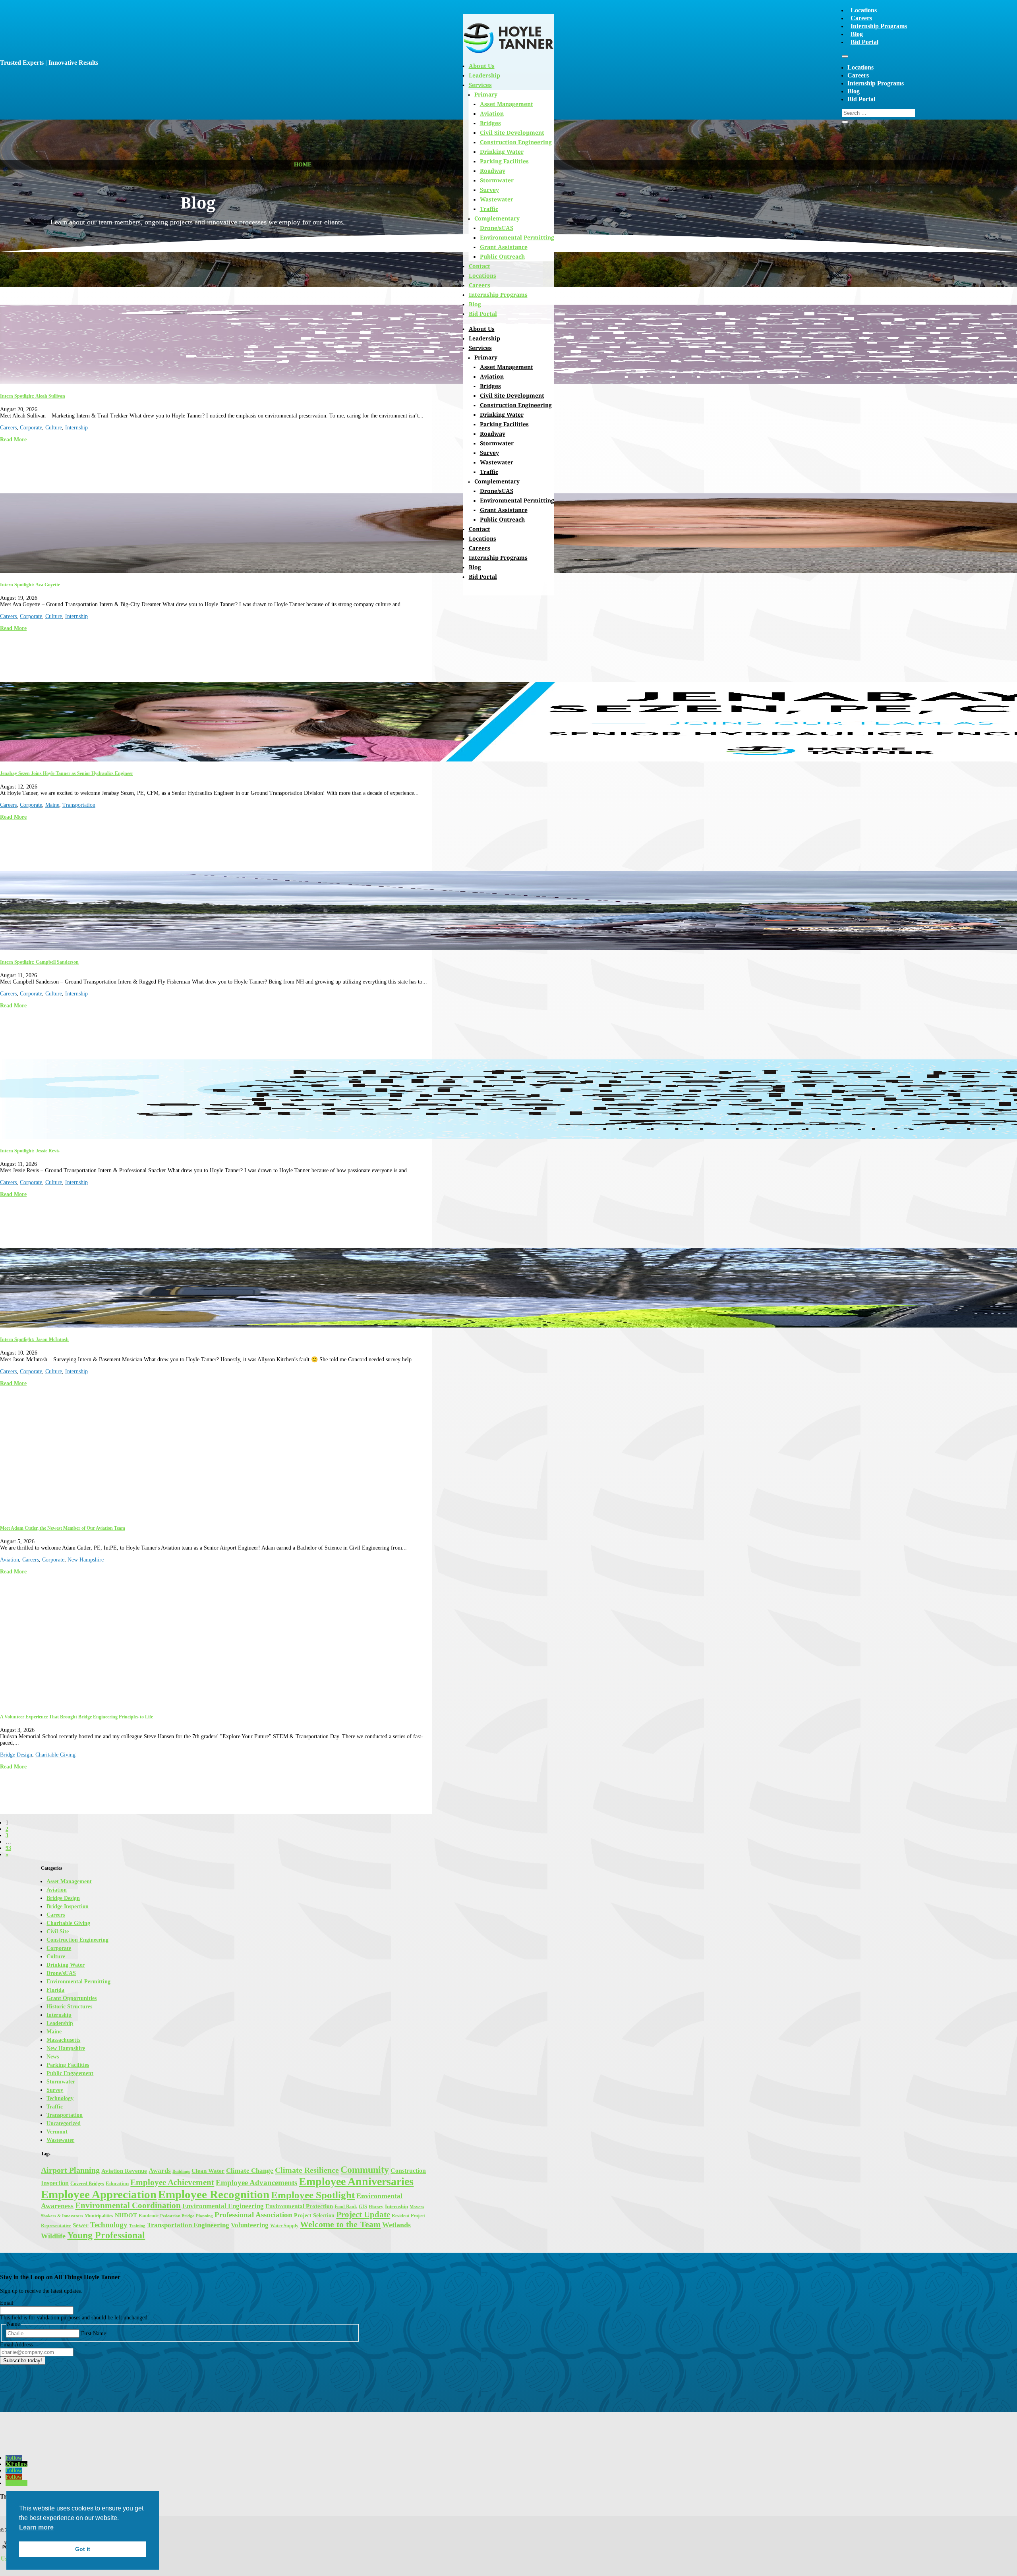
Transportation (79, 805)
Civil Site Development (512, 132)
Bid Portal (864, 42)
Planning (204, 2216)
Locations (864, 10)
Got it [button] (83, 2549)
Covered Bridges (87, 2184)
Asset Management (507, 367)
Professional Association (253, 2215)
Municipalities (99, 2216)
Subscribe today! (23, 2361)
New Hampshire (86, 1560)
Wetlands (396, 2225)
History (376, 2207)
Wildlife (53, 2236)
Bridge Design (16, 1755)
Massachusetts (63, 2040)
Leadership (484, 338)
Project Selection (314, 2215)
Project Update (363, 2215)
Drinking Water (502, 152)
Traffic (489, 209)
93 (8, 1848)
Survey (489, 190)
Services (480, 348)
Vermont (57, 2132)
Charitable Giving (55, 1755)
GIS (363, 2207)
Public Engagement (70, 2073)
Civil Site (58, 1932)
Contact (479, 266)
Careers (861, 18)
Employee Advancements (256, 2183)
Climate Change (250, 2171)
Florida (55, 1990)
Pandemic (149, 2216)
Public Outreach (502, 256)
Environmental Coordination (128, 2205)
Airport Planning (70, 2170)
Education (117, 2183)
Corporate (31, 428)
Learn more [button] (36, 2527)
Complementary (497, 218)
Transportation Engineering (188, 2225)
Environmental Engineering (223, 2206)
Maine (52, 805)
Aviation (492, 376)
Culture (54, 428)
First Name (94, 2333)
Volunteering (250, 2225)
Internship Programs (879, 26)
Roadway (493, 171)
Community (365, 2169)
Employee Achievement (172, 2182)
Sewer (81, 2225)
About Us (482, 329)
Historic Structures (69, 2007)
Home (303, 165)
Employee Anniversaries (356, 2181)
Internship (76, 428)
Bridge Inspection (68, 1906)
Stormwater (497, 180)
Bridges (490, 386)
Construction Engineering (516, 142)
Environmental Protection (299, 2206)
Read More (13, 440)
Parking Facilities (504, 161)
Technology (60, 2098)
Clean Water (208, 2171)
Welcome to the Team (340, 2224)
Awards (160, 2171)
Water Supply (284, 2226)
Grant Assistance (504, 247)
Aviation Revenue (124, 2171)
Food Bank (346, 2207)
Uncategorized (64, 2123)
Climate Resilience (307, 2170)
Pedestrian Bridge (177, 2216)
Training (137, 2226)
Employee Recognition (214, 2194)
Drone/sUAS (497, 228)
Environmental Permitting (517, 237)
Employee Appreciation (99, 2194)
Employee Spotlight (313, 2195)
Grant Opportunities (72, 1998)
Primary (486, 357)
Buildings (181, 2171)
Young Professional (106, 2235)
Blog (857, 34)
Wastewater (497, 199)
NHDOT (126, 2215)
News (53, 2057)
